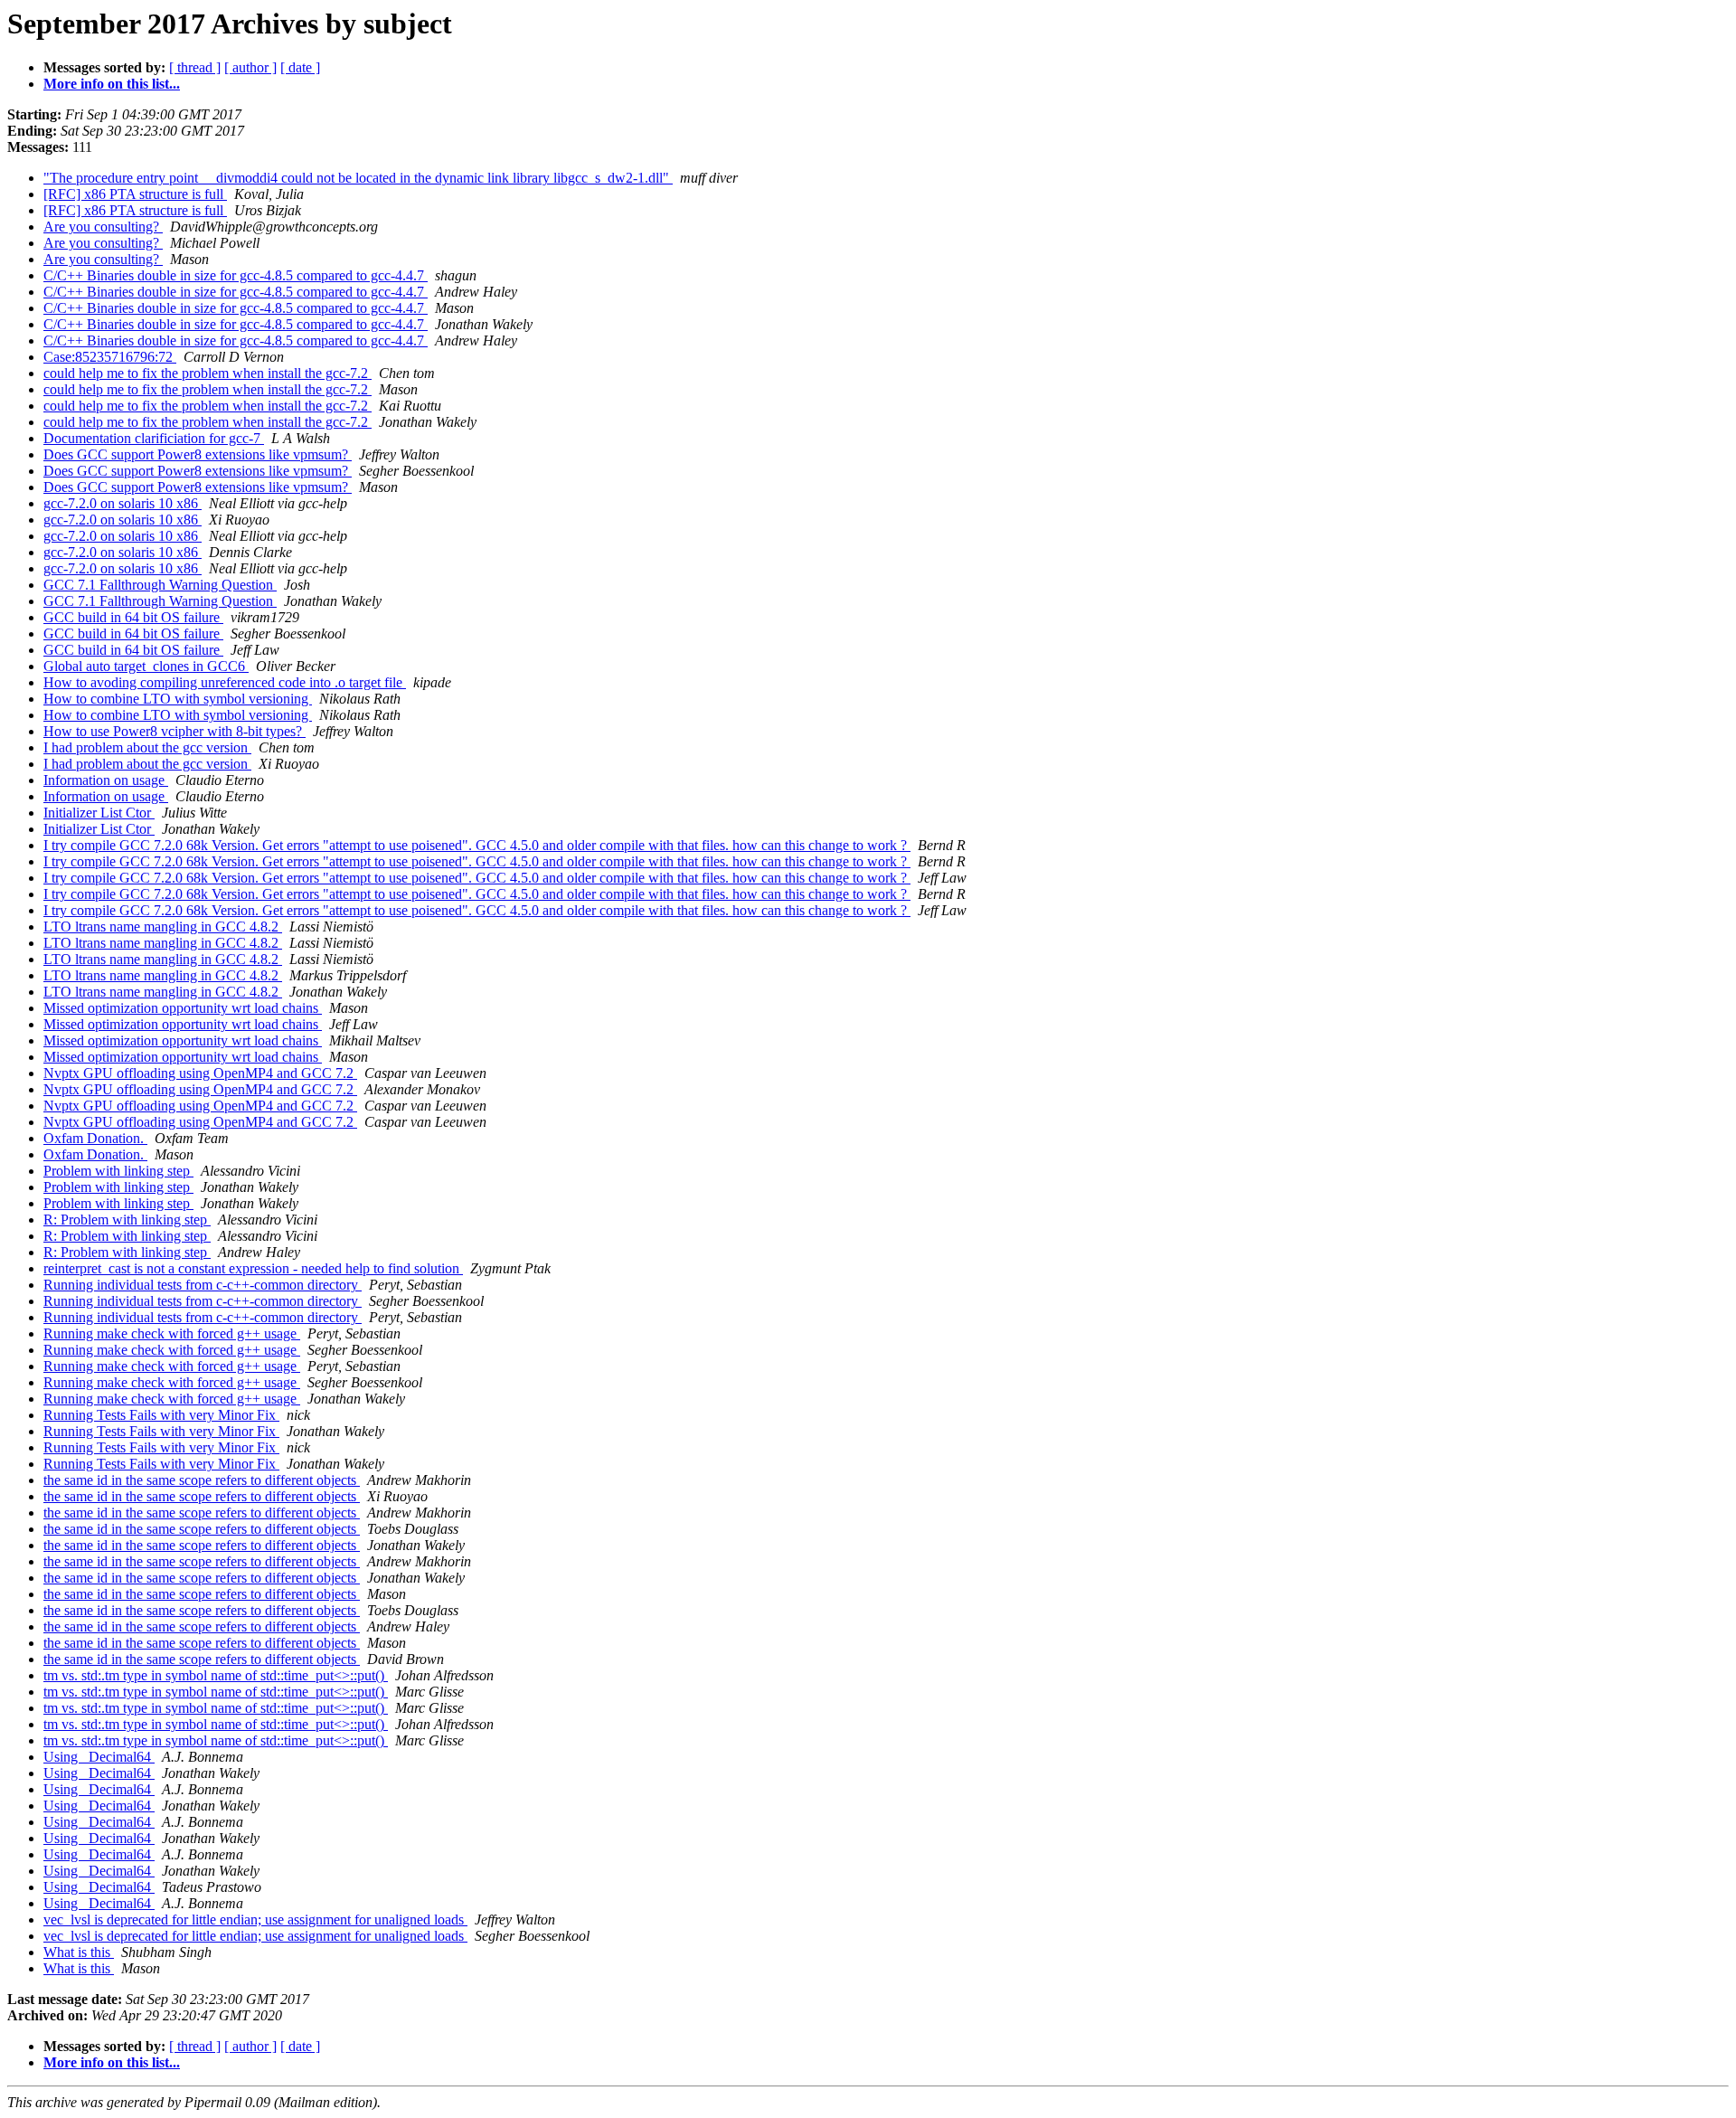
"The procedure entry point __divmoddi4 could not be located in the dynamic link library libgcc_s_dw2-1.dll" (358, 178)
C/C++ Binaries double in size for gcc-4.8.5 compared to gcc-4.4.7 (236, 275)
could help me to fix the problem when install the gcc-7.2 (208, 373)
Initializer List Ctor (99, 813)
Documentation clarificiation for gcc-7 (154, 438)
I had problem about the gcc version (147, 747)
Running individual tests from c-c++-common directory (203, 1285)
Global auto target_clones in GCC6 (146, 666)
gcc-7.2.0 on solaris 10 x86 (123, 503)
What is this (79, 1952)
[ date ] (300, 67)
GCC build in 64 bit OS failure (133, 617)
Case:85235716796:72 (110, 357)
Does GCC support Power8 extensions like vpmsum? (198, 454)
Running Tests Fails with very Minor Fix (161, 1415)
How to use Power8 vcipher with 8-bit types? (175, 731)
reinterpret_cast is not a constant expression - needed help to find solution (253, 1268)
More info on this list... (112, 84)
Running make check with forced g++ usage (172, 1333)
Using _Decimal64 (99, 1757)
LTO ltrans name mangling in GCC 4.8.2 (163, 927)
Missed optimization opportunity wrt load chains (183, 1008)
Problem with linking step (118, 1171)
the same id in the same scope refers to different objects (202, 1480)
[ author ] (250, 67)
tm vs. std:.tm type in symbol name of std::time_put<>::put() (216, 1675)
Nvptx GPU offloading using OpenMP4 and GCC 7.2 (200, 1073)
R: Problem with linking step (127, 1220)
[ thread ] (195, 67)
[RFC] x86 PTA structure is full (135, 194)
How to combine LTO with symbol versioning (178, 699)
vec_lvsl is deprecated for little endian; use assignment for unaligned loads (255, 1919)
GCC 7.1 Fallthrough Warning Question (160, 585)
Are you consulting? (103, 227)
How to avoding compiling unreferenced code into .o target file (225, 682)
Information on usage (106, 780)
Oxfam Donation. (95, 1138)
